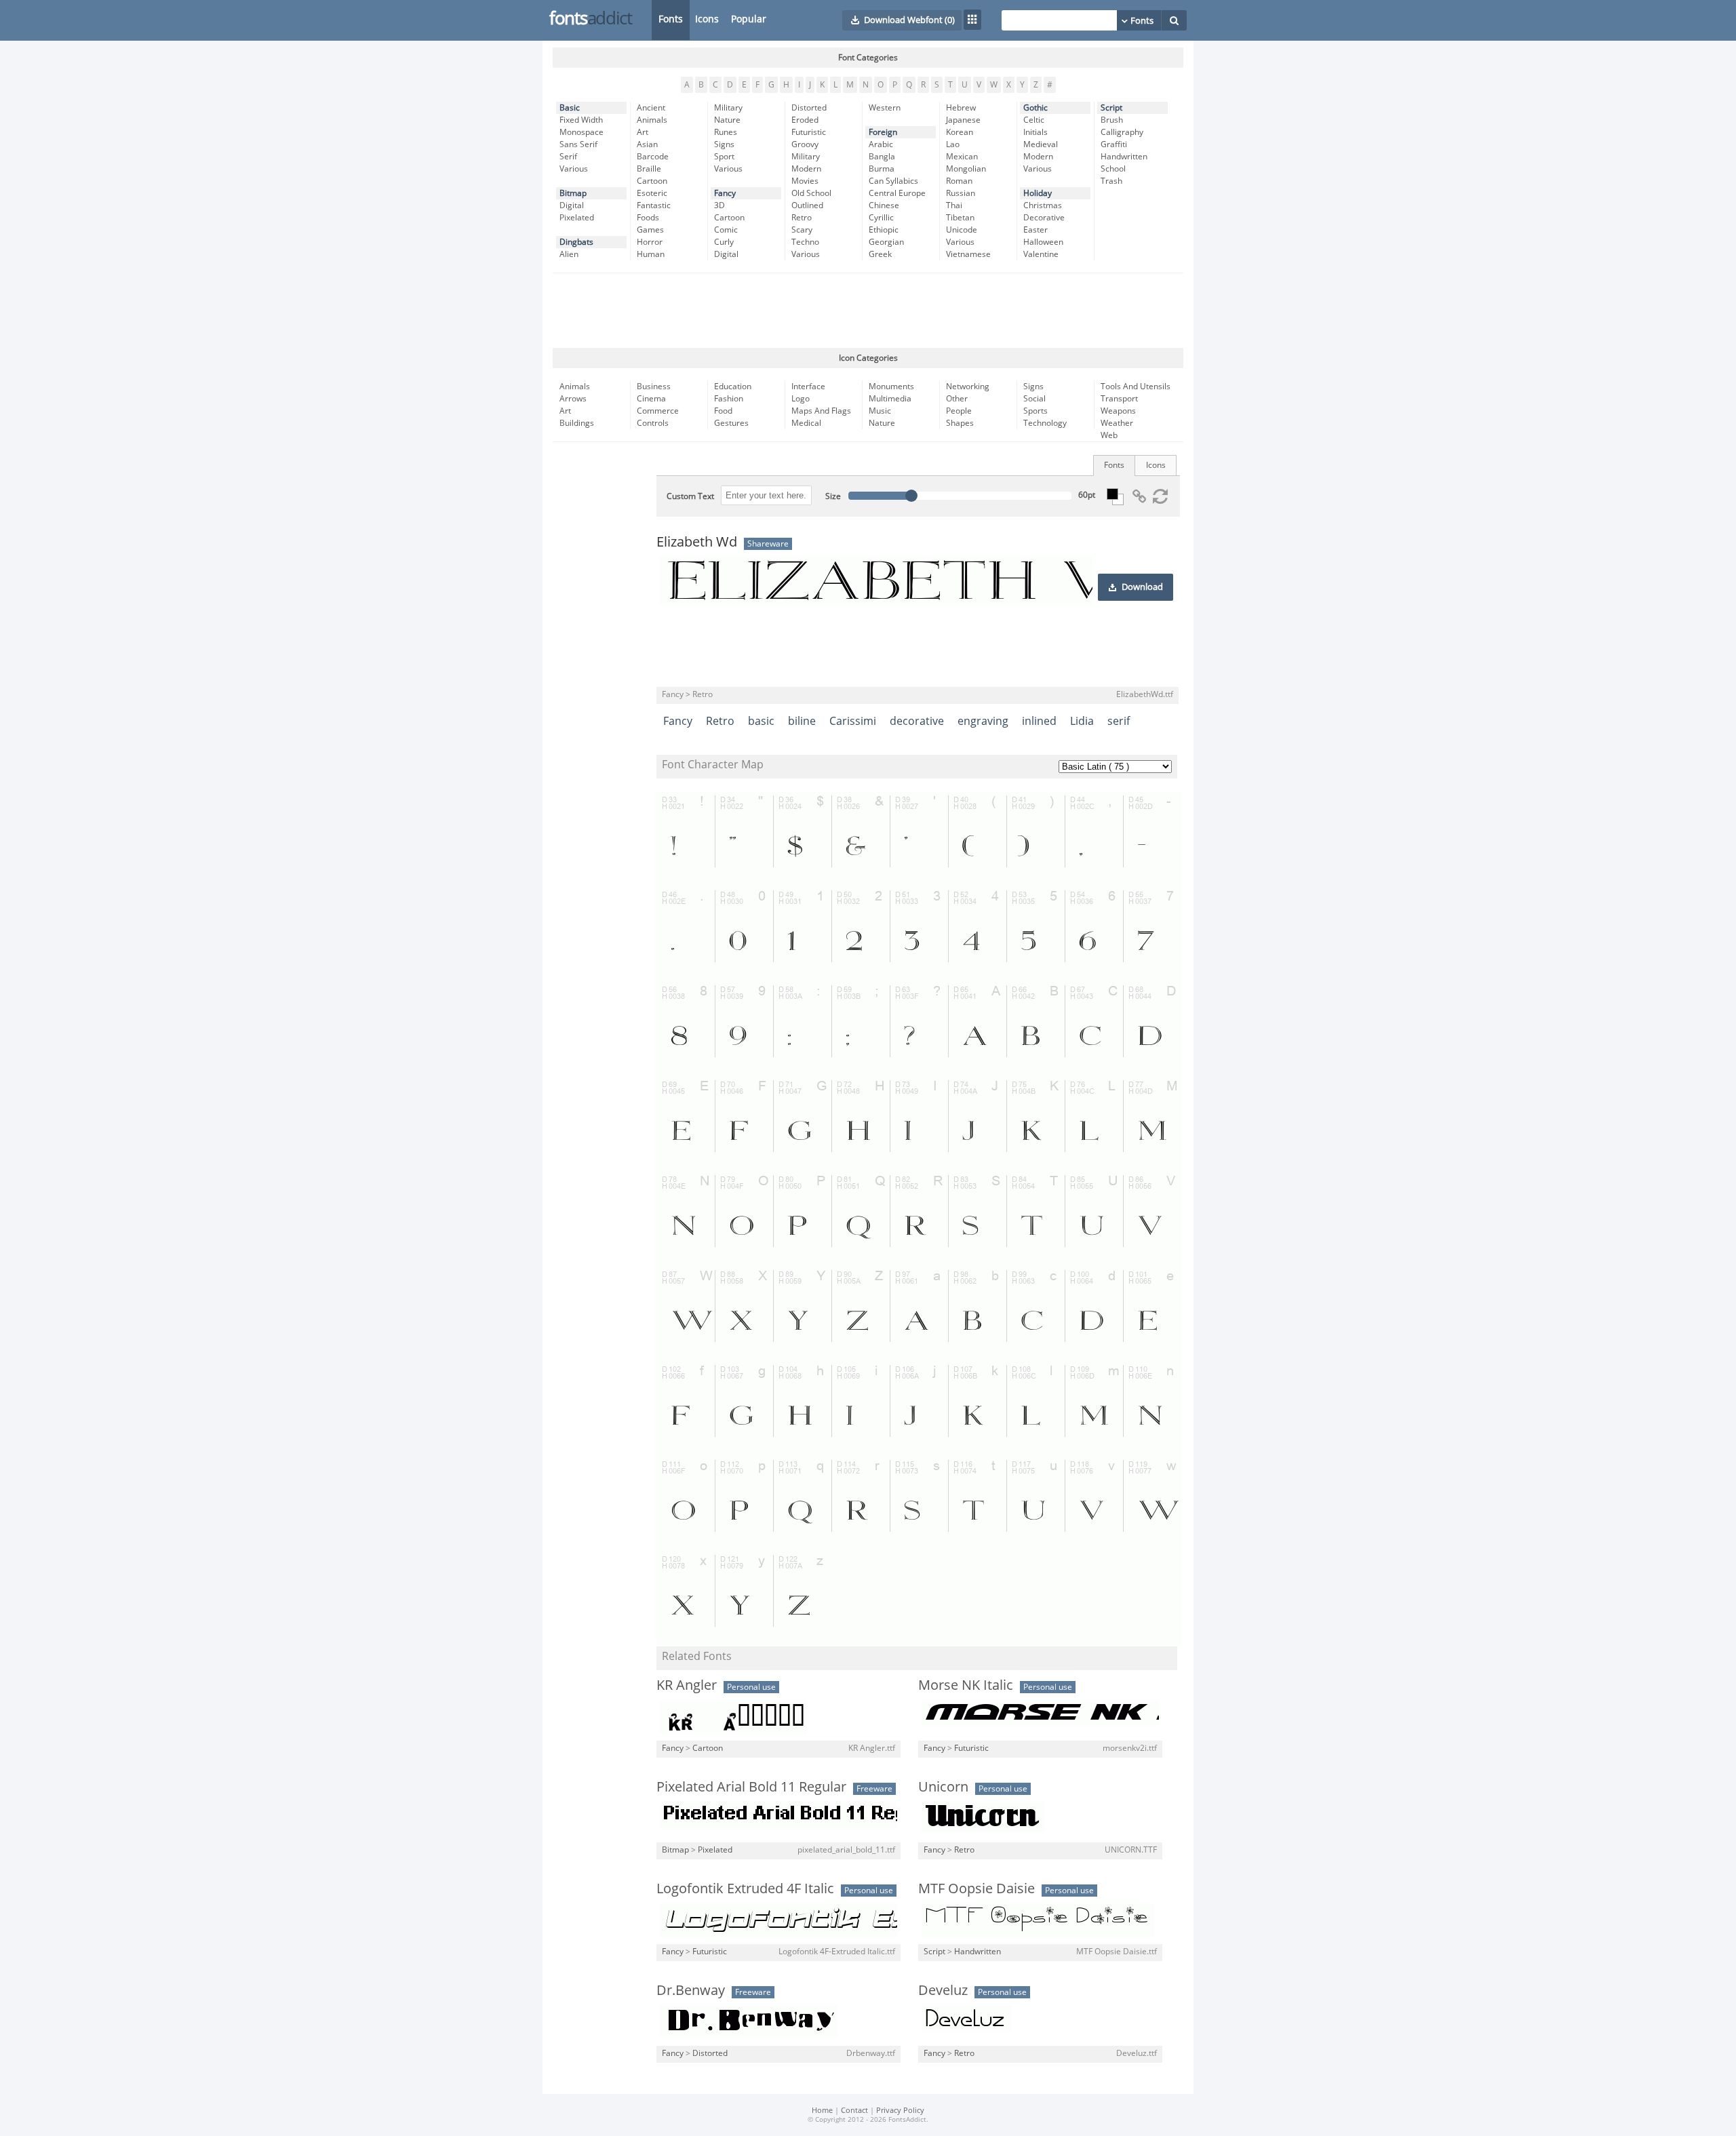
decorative (917, 721)
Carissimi (853, 721)
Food (723, 411)
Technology (1045, 423)
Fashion (729, 399)
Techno (805, 242)
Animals (652, 120)
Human (651, 254)
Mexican (962, 157)
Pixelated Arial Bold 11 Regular (751, 1787)
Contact (854, 2111)
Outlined (807, 205)
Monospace (581, 132)
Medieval (1041, 144)
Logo (801, 399)
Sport (724, 157)
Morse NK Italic (966, 1685)
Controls (653, 423)
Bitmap (573, 193)
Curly (724, 242)
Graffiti (1114, 144)
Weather (1117, 423)
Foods (648, 218)
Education (733, 387)
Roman (959, 181)
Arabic (881, 144)
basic (761, 721)
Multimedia (890, 399)
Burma (882, 169)
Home (822, 2111)
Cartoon (652, 181)
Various (574, 169)
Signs (724, 144)
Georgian (886, 242)
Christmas (1043, 205)
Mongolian (966, 169)
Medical (806, 423)
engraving (983, 721)
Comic (726, 230)
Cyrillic (881, 218)
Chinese (884, 205)
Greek (880, 254)
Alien (569, 254)
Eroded (805, 120)
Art (643, 132)
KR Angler (687, 1685)
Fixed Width (581, 120)
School (1113, 169)
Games (650, 230)
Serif (568, 157)
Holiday (1038, 193)
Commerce (658, 411)
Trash (1111, 181)
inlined (1039, 721)
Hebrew (961, 108)
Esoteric (652, 193)
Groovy (805, 144)
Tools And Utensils (1136, 387)
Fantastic (654, 205)
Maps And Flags (821, 411)
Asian (647, 144)
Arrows (573, 399)
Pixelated (577, 218)
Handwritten (1124, 157)
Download (1142, 587)
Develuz (943, 1990)
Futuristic (809, 132)
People (959, 411)
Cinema (651, 399)
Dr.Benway (691, 1990)
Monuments (891, 387)
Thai (954, 205)
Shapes (960, 423)
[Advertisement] (868, 311)
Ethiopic (884, 230)
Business (654, 387)
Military (728, 108)
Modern (806, 169)
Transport (1119, 399)
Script (1111, 108)
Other (957, 399)
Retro (802, 218)
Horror (650, 242)
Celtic (1034, 120)
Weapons (1118, 411)
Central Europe (897, 193)
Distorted (809, 108)
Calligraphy (1122, 132)
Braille (649, 169)
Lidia (1082, 721)
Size (833, 496)
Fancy (725, 193)
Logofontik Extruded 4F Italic (745, 1888)
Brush (1112, 120)
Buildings (577, 423)
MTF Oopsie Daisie (976, 1888)
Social (1034, 399)
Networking (968, 387)
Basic (570, 108)
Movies (805, 181)
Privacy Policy (900, 2111)
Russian (961, 193)
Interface (808, 387)
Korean (960, 132)
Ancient (651, 108)
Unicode (962, 230)
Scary (802, 230)
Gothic (1035, 108)
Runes (726, 132)
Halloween (1043, 242)
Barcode (653, 157)
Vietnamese (968, 254)
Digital (572, 205)
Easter (1035, 230)
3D (719, 205)
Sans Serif (578, 144)
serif (1119, 721)
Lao (953, 144)
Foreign (883, 132)
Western (885, 108)
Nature (727, 120)
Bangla (882, 157)
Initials (1035, 132)
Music (880, 411)
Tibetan (960, 218)
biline (802, 721)
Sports (1035, 411)
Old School (811, 193)
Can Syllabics (893, 181)
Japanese (963, 120)
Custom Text (690, 496)
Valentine (1041, 254)
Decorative (1044, 218)
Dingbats (576, 242)
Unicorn (943, 1787)
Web (1109, 435)
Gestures (731, 423)
